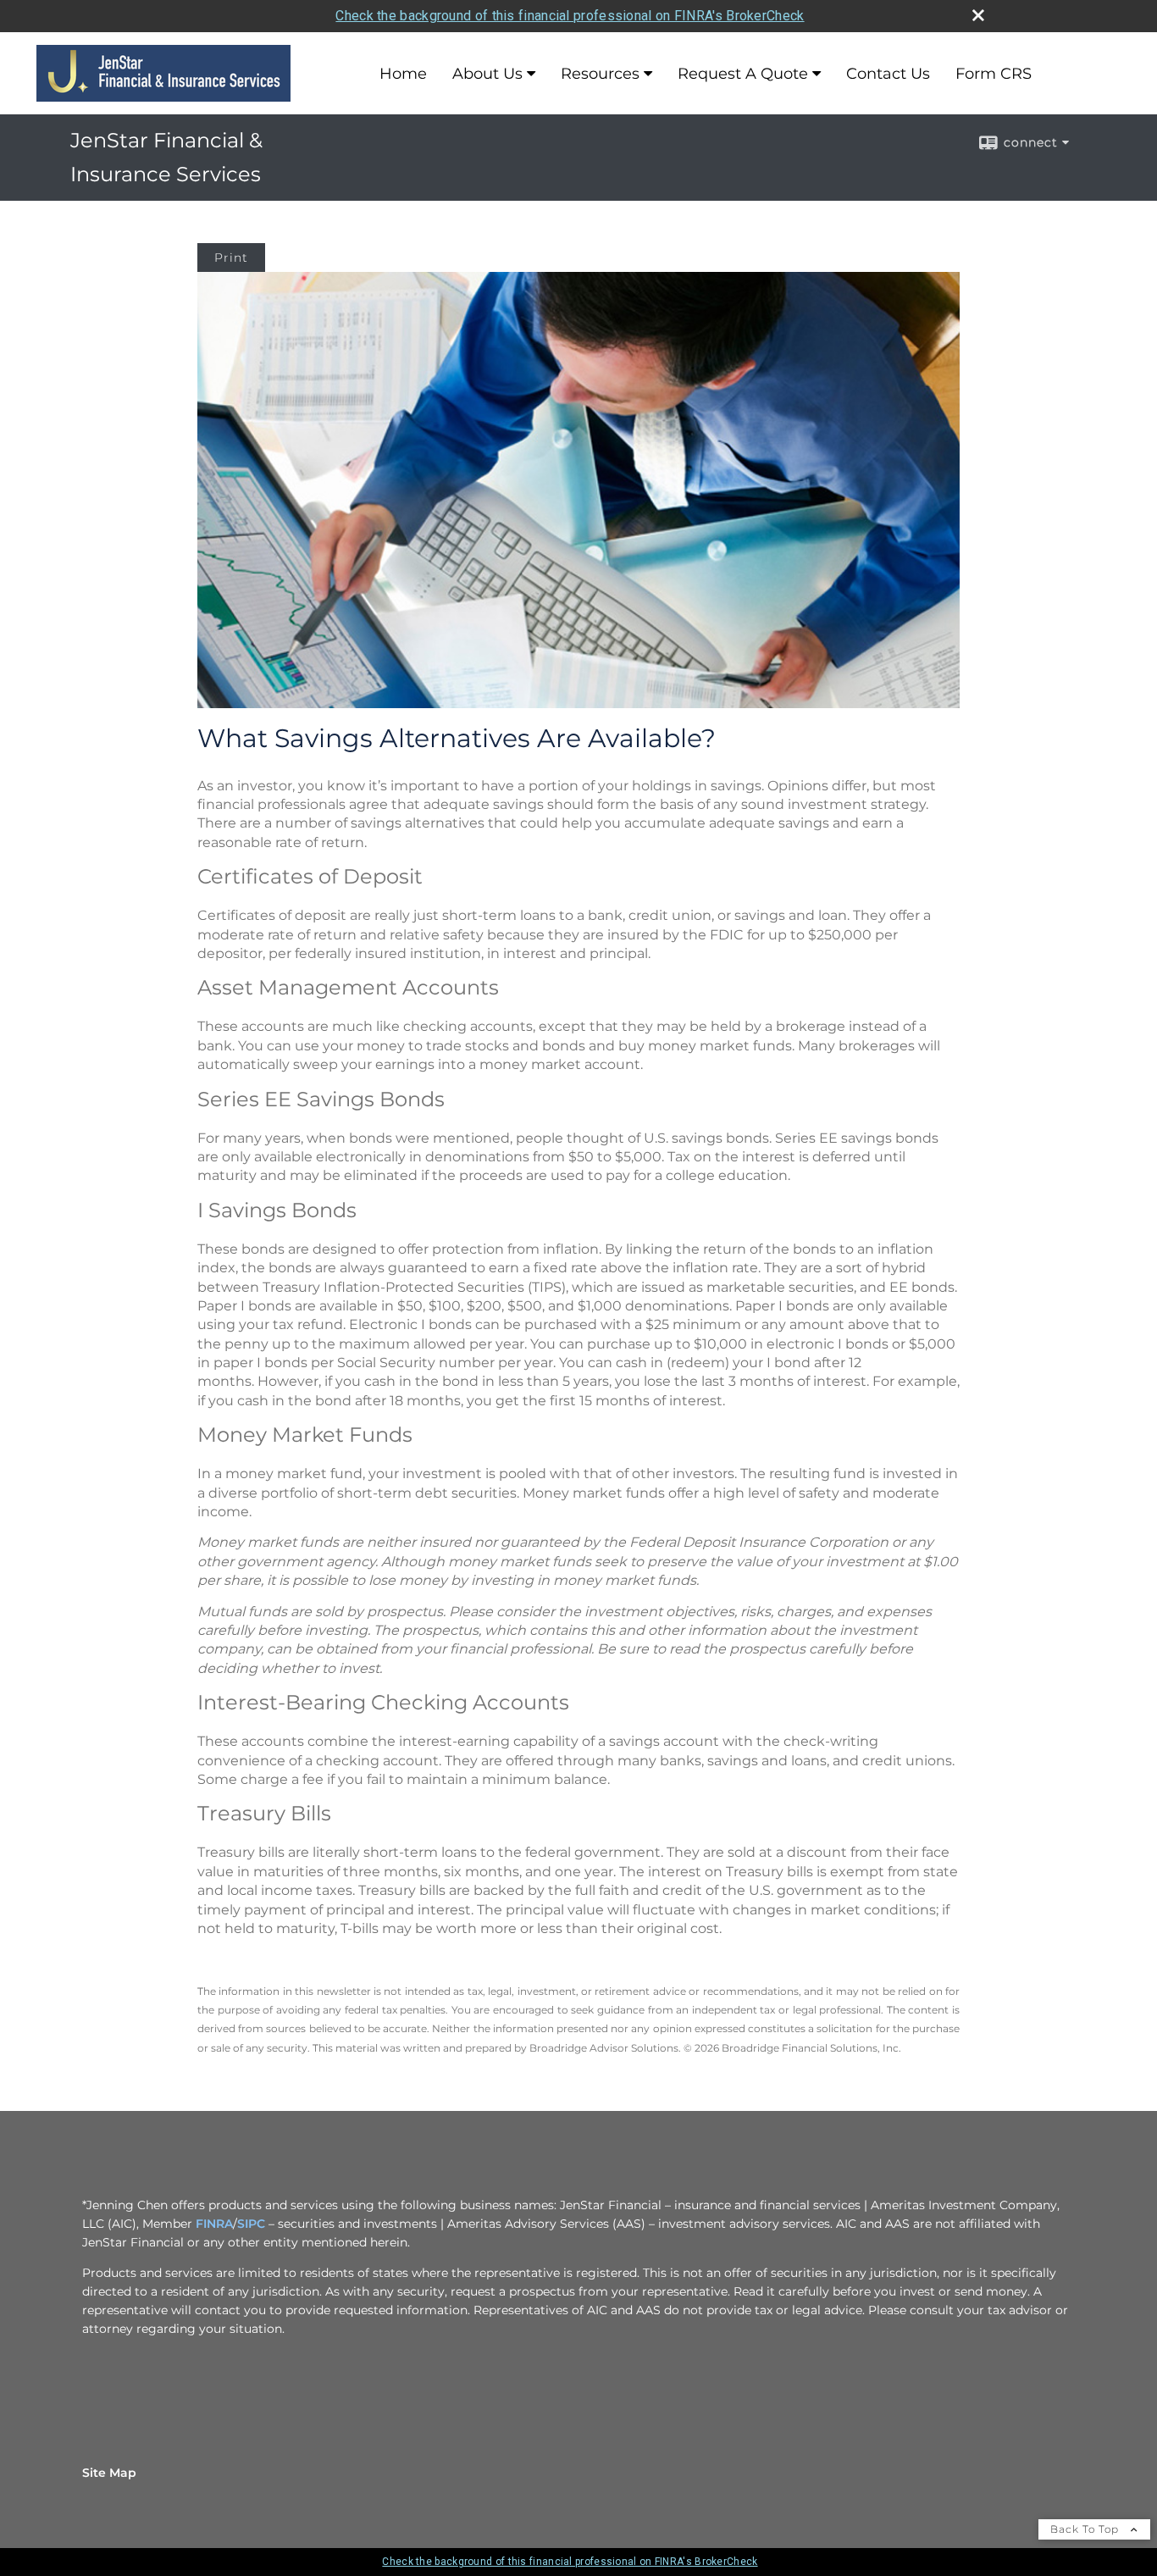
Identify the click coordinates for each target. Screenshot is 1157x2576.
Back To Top (1086, 2529)
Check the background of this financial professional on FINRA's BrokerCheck (570, 16)
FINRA (214, 2224)
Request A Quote (743, 74)
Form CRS (994, 74)
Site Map (109, 2473)
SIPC (251, 2224)
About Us (487, 74)
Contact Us (888, 74)
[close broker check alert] (978, 15)
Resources (600, 74)
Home (403, 74)
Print (231, 258)
